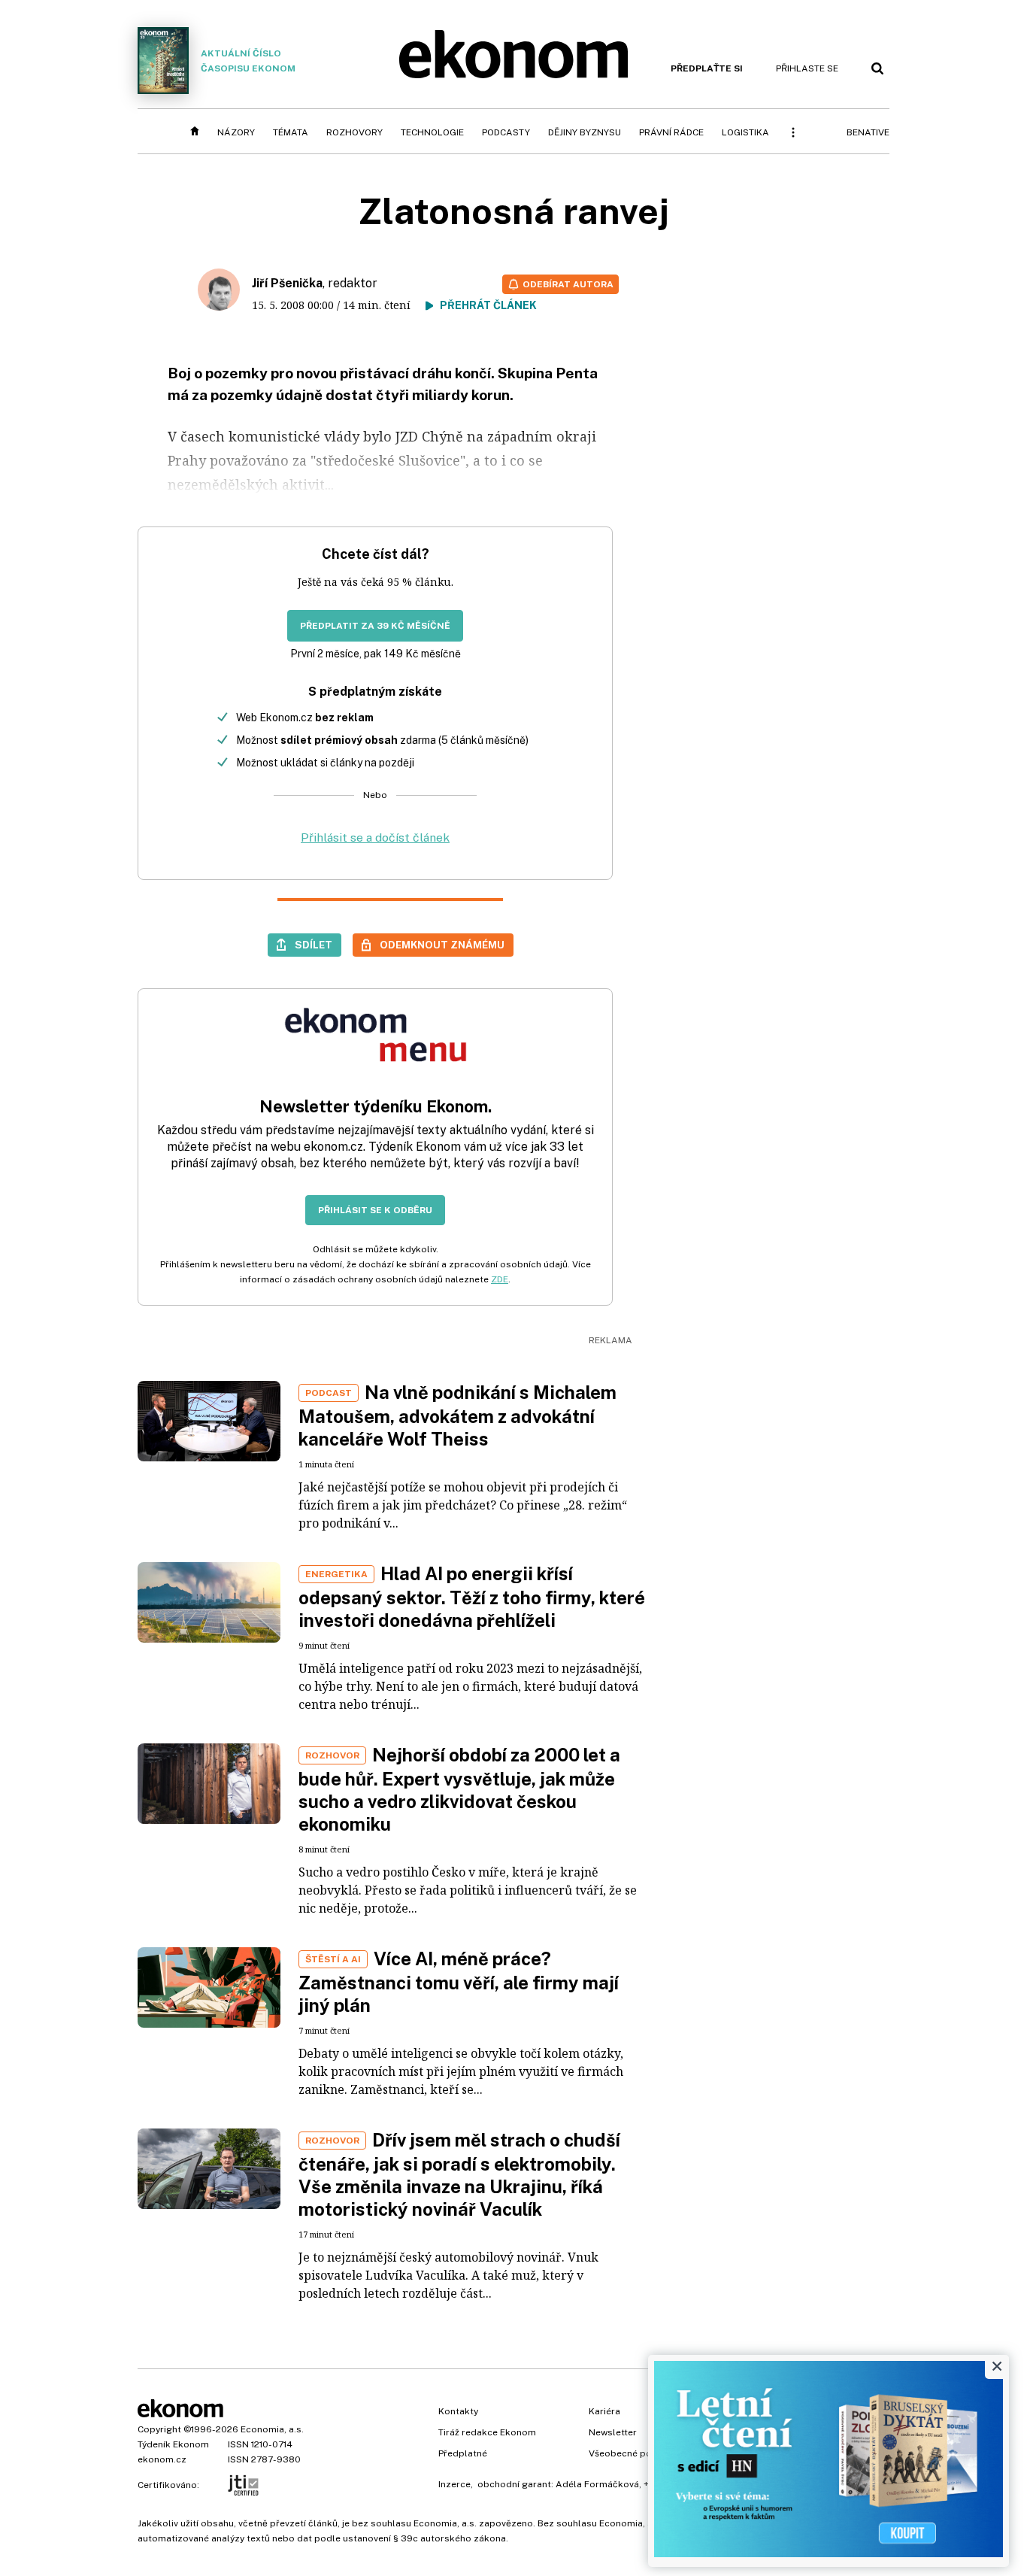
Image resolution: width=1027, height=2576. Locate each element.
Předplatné (463, 2453)
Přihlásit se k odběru (375, 1210)
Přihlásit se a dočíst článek (375, 837)
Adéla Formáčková (597, 2484)
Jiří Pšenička (287, 283)
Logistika (745, 132)
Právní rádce (671, 132)
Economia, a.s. (272, 2429)
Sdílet (314, 945)
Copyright (159, 2429)
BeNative (868, 132)
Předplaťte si (707, 68)
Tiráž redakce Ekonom (487, 2432)
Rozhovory (354, 132)
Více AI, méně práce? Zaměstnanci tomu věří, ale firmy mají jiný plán (459, 1982)
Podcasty (506, 132)
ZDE (500, 1279)
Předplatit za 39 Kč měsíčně (375, 626)
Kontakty (458, 2411)
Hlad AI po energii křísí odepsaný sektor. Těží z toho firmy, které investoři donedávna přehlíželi (472, 1597)
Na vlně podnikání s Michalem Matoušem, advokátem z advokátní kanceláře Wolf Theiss (457, 1415)
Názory (236, 132)
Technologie (432, 132)
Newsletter (613, 2432)
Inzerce (454, 2484)
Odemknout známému (442, 945)
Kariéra (604, 2411)
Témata (291, 132)
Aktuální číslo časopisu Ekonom (248, 61)
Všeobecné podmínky (636, 2453)
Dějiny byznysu (585, 132)
